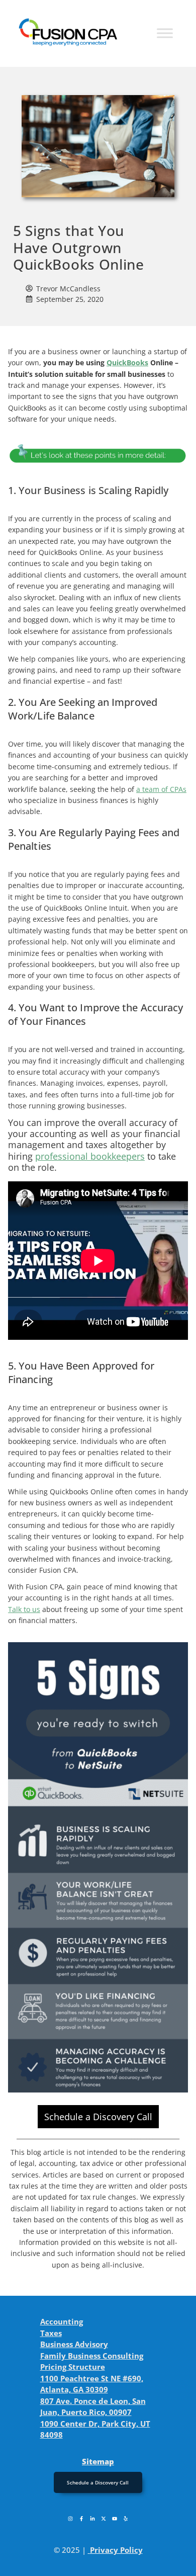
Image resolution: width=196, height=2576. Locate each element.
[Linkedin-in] (92, 2519)
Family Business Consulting (92, 2356)
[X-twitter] (104, 2519)
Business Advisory (74, 2344)
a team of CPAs (161, 789)
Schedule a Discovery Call (98, 2117)
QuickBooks (127, 363)
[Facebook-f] (81, 2519)
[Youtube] (115, 2519)
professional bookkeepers (90, 1156)
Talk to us (24, 1609)
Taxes (51, 2333)
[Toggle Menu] (165, 33)
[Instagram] (70, 2519)
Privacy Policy (116, 2550)
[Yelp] (126, 2519)
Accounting (62, 2321)
